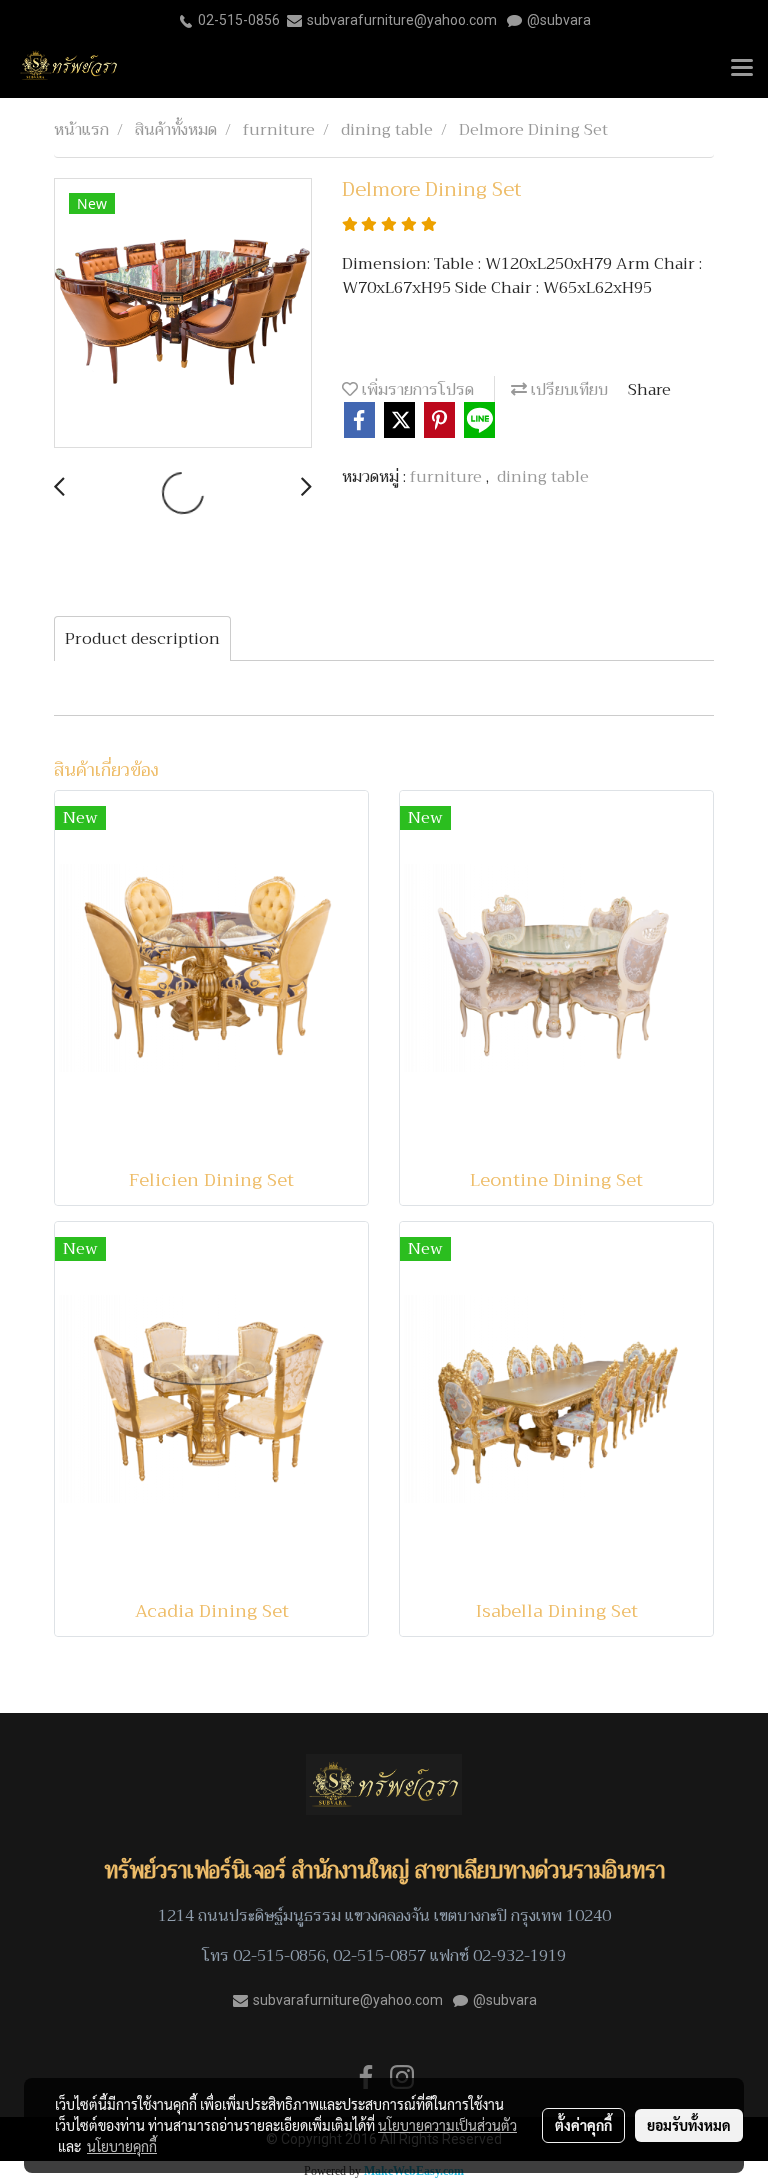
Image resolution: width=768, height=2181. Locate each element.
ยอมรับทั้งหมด (689, 2125)
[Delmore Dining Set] (183, 314)
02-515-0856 (239, 20)
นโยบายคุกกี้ (122, 2146)
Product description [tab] (142, 639)
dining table (543, 477)
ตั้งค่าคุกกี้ (583, 2125)
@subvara (559, 20)
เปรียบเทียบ (567, 390)
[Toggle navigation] (742, 69)
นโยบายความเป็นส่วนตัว (447, 2125)
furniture (448, 477)
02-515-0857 (379, 1956)
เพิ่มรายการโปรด (416, 390)
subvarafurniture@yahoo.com (402, 20)
